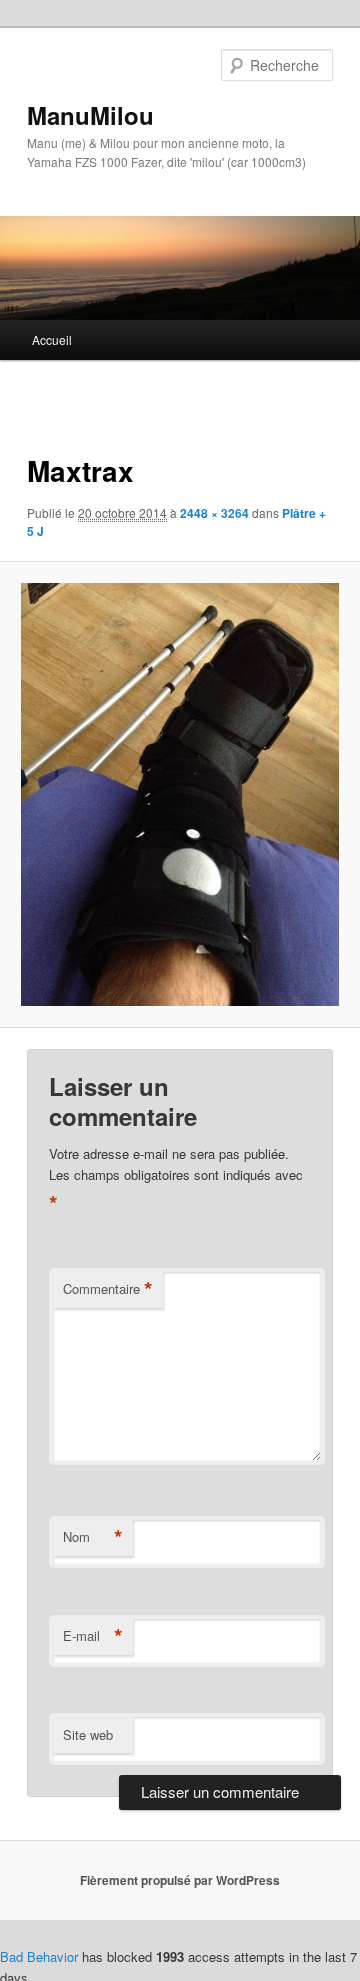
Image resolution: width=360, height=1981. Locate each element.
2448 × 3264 (214, 513)
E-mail (93, 1636)
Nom (93, 1537)
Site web (88, 1734)
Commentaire (108, 1289)
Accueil (52, 339)
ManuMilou (90, 115)
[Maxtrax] (179, 794)
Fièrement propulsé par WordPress (180, 1880)
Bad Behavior (39, 1956)
